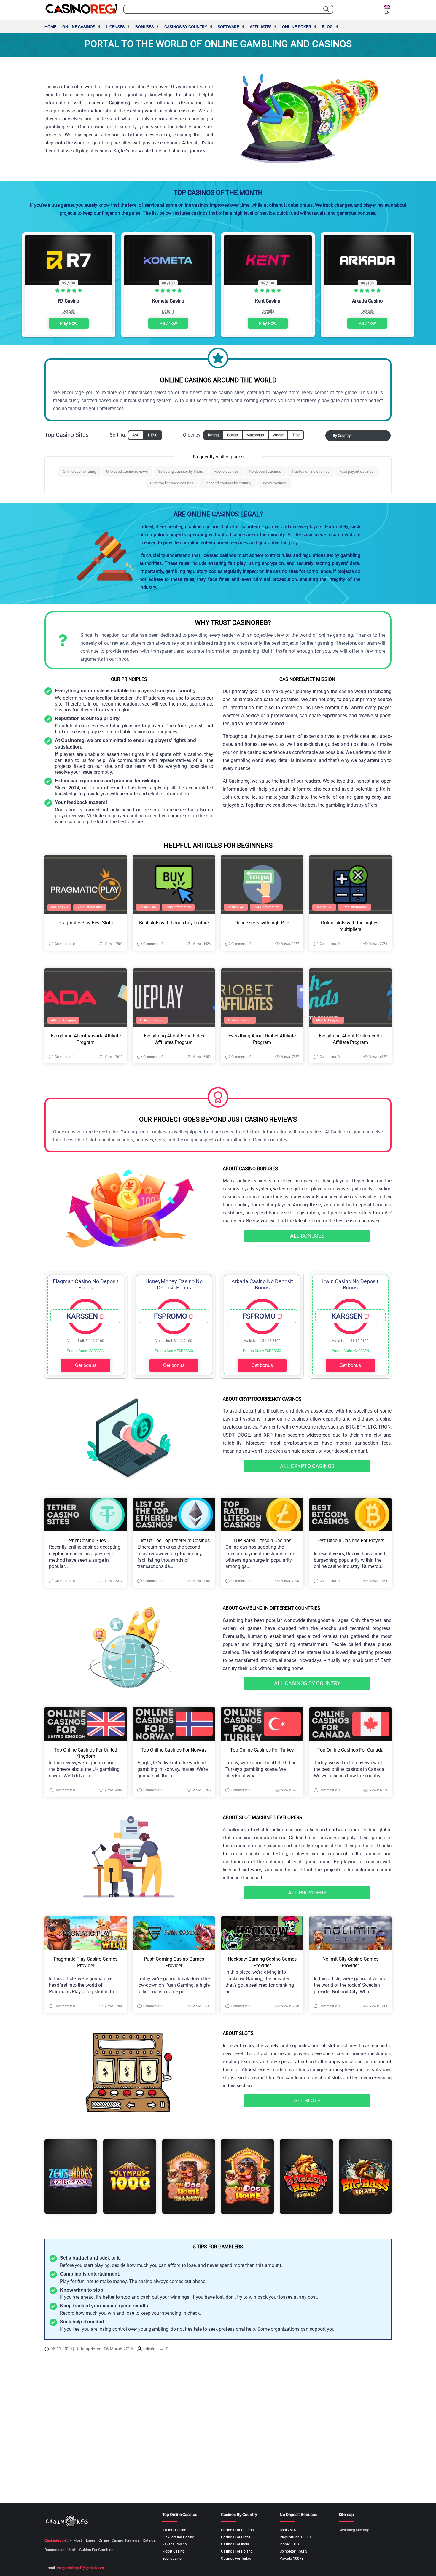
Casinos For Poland (237, 2551)
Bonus (233, 435)
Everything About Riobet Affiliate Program (262, 1039)
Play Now (69, 323)
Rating (213, 435)
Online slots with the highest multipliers (350, 926)
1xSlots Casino (174, 2530)
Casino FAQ (59, 907)
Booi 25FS (288, 2530)
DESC (153, 435)
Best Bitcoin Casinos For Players (350, 1541)
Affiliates (261, 27)
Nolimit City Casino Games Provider (350, 1962)
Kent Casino (268, 301)
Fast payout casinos (357, 471)
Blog (327, 27)
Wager (278, 435)
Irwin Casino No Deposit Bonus (350, 1284)
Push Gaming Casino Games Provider (174, 1962)
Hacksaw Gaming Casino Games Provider (262, 1962)
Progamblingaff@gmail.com (80, 2568)
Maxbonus (255, 435)
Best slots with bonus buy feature (174, 923)
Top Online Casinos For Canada (350, 1750)
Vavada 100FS (292, 2559)
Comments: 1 (65, 1057)
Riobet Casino (173, 2551)
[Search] (326, 9)
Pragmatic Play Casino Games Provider (86, 1962)
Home (50, 27)
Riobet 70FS (289, 2544)
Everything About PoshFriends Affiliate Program (350, 1039)
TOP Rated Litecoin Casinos (262, 1541)
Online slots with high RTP (262, 923)
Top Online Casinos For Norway (174, 1750)
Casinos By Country (186, 27)
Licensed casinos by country (227, 483)
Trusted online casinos (310, 471)
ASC (136, 435)
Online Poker (297, 27)
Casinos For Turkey (236, 2559)
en (387, 12)
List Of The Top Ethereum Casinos (174, 1541)
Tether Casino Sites (86, 1541)
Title (296, 435)
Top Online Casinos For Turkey (262, 1750)
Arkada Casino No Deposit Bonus (262, 1284)
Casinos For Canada (237, 2530)
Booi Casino (172, 2559)
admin (149, 2349)
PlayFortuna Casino (178, 2537)
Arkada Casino (367, 301)
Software (228, 27)
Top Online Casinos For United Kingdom (86, 1753)
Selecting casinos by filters (181, 471)
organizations (285, 2329)
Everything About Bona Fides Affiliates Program (174, 1039)
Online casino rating (79, 471)
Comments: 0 (65, 944)
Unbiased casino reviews (127, 471)
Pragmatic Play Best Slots (86, 923)
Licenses (115, 27)
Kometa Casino (168, 301)
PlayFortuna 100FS (295, 2537)
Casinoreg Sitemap (354, 2530)
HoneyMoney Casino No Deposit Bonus (174, 1284)
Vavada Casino (175, 2544)
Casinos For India (235, 2544)
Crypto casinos (274, 483)
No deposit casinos (265, 471)
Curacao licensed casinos (172, 483)
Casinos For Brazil (235, 2537)
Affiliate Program (63, 1020)
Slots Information (90, 907)
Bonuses (144, 27)
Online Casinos (79, 27)
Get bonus (86, 1365)
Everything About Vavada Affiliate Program (86, 1039)
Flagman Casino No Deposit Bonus (86, 1284)
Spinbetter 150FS (293, 2551)
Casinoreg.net (56, 2540)
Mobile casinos (226, 471)
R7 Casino (69, 301)
